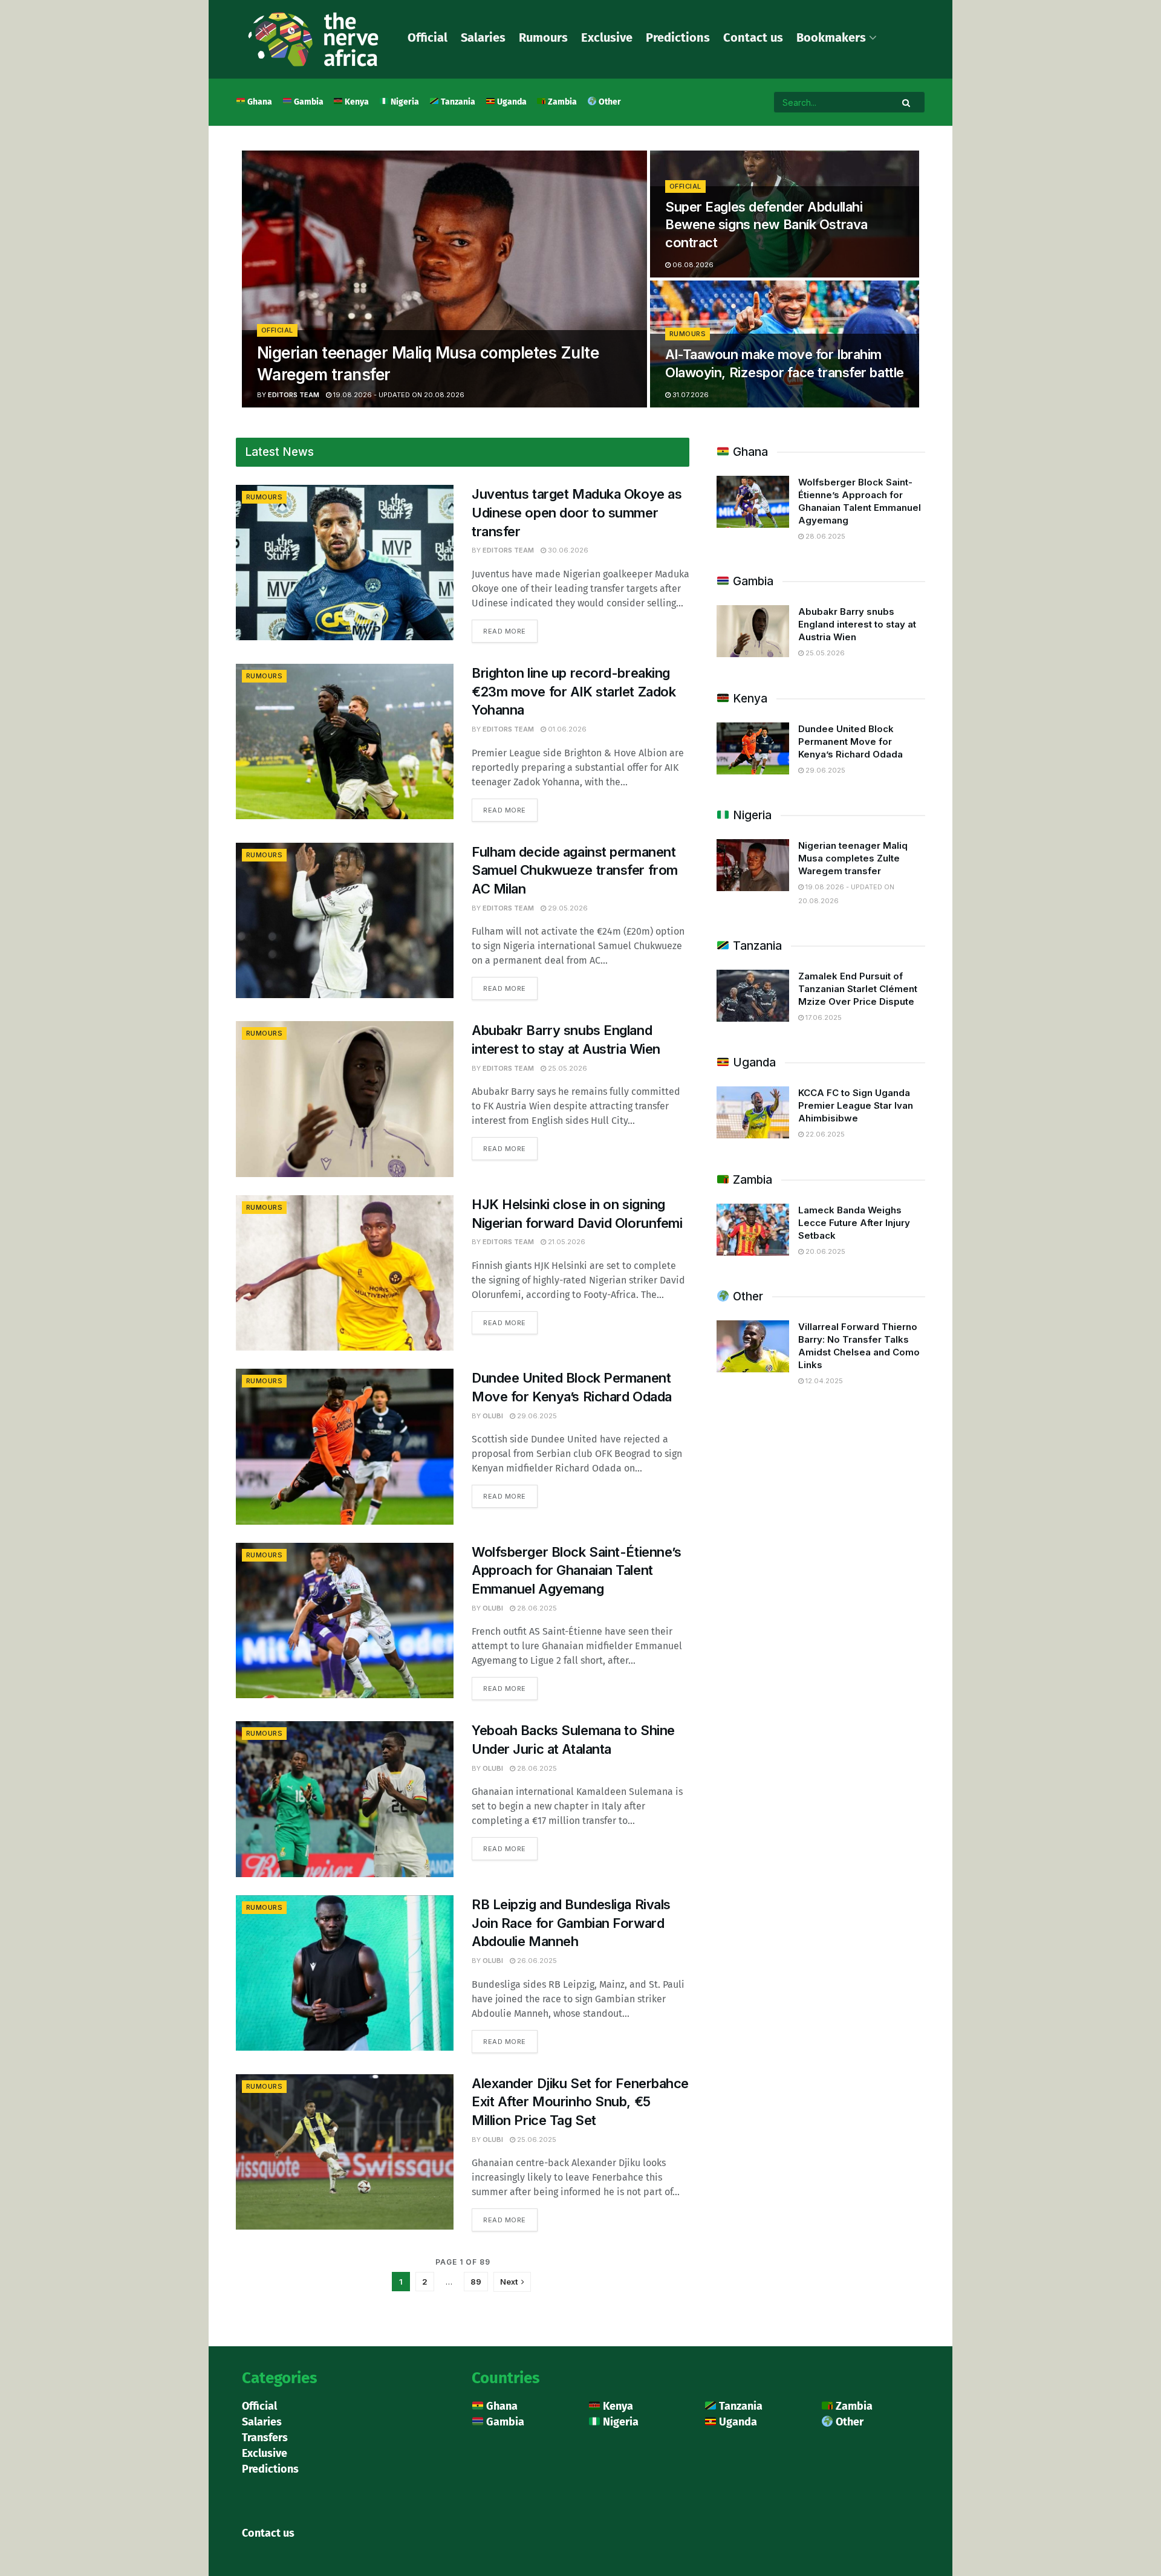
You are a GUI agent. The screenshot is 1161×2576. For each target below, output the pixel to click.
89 (476, 2282)
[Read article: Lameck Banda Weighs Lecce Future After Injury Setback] (753, 1230)
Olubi (493, 1416)
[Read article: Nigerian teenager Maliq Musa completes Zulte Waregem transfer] (753, 865)
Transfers (265, 2438)
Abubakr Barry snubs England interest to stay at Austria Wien (857, 624)
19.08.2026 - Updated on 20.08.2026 (398, 395)
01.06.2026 (566, 729)
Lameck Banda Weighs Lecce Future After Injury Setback (854, 1223)
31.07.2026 (690, 395)
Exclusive (607, 37)
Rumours (543, 37)
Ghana (259, 102)
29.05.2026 (567, 908)
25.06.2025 (536, 2140)
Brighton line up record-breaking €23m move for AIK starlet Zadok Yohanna (574, 692)
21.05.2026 (566, 1242)
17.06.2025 (823, 1017)
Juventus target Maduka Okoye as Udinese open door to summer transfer (577, 513)
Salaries (483, 37)
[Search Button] (907, 102)
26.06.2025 (536, 1961)
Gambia (308, 102)
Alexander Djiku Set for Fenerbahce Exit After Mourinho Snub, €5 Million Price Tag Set (580, 2102)
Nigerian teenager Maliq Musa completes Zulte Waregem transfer (853, 858)
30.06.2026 (567, 550)
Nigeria (404, 102)
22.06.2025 (824, 1134)
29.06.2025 (536, 1416)
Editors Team (294, 395)
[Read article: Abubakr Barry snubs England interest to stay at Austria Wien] (345, 1099)
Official (428, 37)
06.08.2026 (692, 265)
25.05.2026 (567, 1068)
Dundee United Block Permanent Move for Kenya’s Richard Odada (850, 741)
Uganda (511, 102)
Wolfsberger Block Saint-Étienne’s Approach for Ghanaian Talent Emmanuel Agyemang (576, 1571)
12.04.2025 (823, 1381)
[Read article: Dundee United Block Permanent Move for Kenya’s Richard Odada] (345, 1446)
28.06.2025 (536, 1608)
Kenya (356, 102)
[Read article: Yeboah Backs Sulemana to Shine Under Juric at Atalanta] (345, 1799)
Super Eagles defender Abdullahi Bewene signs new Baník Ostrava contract (766, 225)
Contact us (753, 37)
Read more (510, 628)
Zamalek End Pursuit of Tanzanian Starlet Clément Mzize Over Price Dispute (858, 989)
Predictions (678, 37)
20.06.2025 (824, 1251)
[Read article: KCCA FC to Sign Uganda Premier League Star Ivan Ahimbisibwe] (753, 1112)
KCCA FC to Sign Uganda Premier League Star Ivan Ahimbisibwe (856, 1105)
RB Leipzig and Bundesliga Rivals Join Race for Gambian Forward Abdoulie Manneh (571, 1923)
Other (609, 102)
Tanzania (457, 102)
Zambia (561, 102)
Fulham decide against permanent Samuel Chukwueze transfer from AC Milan (575, 871)
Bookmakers (831, 37)
